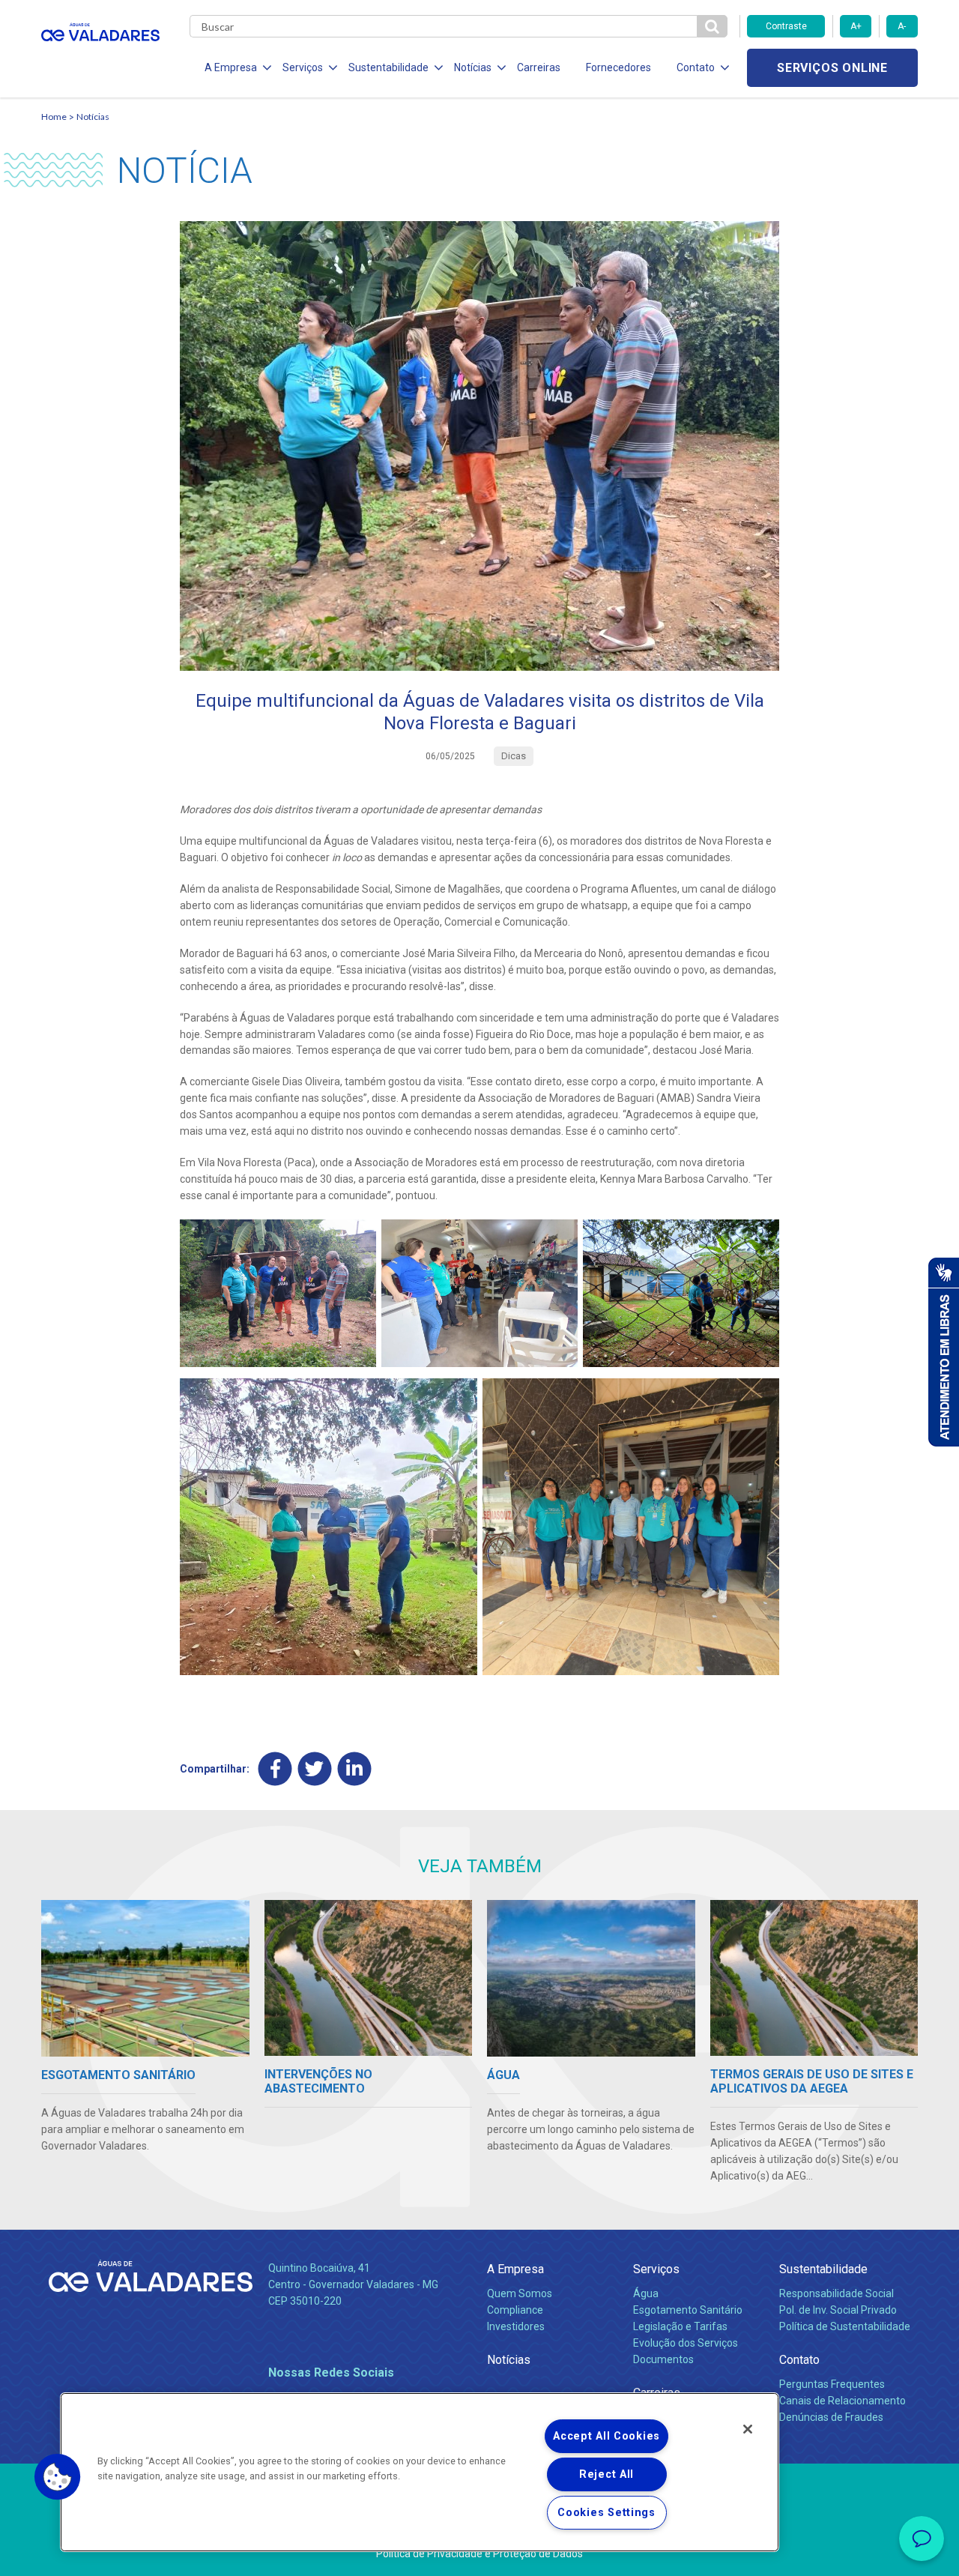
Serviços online (832, 68)
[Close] (748, 2429)
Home (54, 117)
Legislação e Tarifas (680, 2326)
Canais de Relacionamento (842, 2401)
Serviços (656, 2269)
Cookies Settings (606, 2513)
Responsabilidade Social (837, 2293)
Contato (799, 2360)
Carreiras (539, 67)
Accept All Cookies (606, 2436)
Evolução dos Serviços (686, 2343)
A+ (856, 26)
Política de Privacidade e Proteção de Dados (479, 2554)
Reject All (606, 2474)
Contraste (786, 26)
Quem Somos (520, 2293)
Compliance (515, 2310)
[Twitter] (315, 1769)
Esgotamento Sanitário (688, 2310)
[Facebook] (275, 1769)
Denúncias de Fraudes (831, 2417)
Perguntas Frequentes (832, 2384)
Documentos (663, 2359)
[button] (58, 2477)
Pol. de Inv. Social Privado (838, 2310)
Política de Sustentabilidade (845, 2326)
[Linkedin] (355, 1769)
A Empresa (515, 2269)
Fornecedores (618, 67)
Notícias (93, 117)
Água (646, 2293)
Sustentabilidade (823, 2269)
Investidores (516, 2326)
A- (902, 26)
